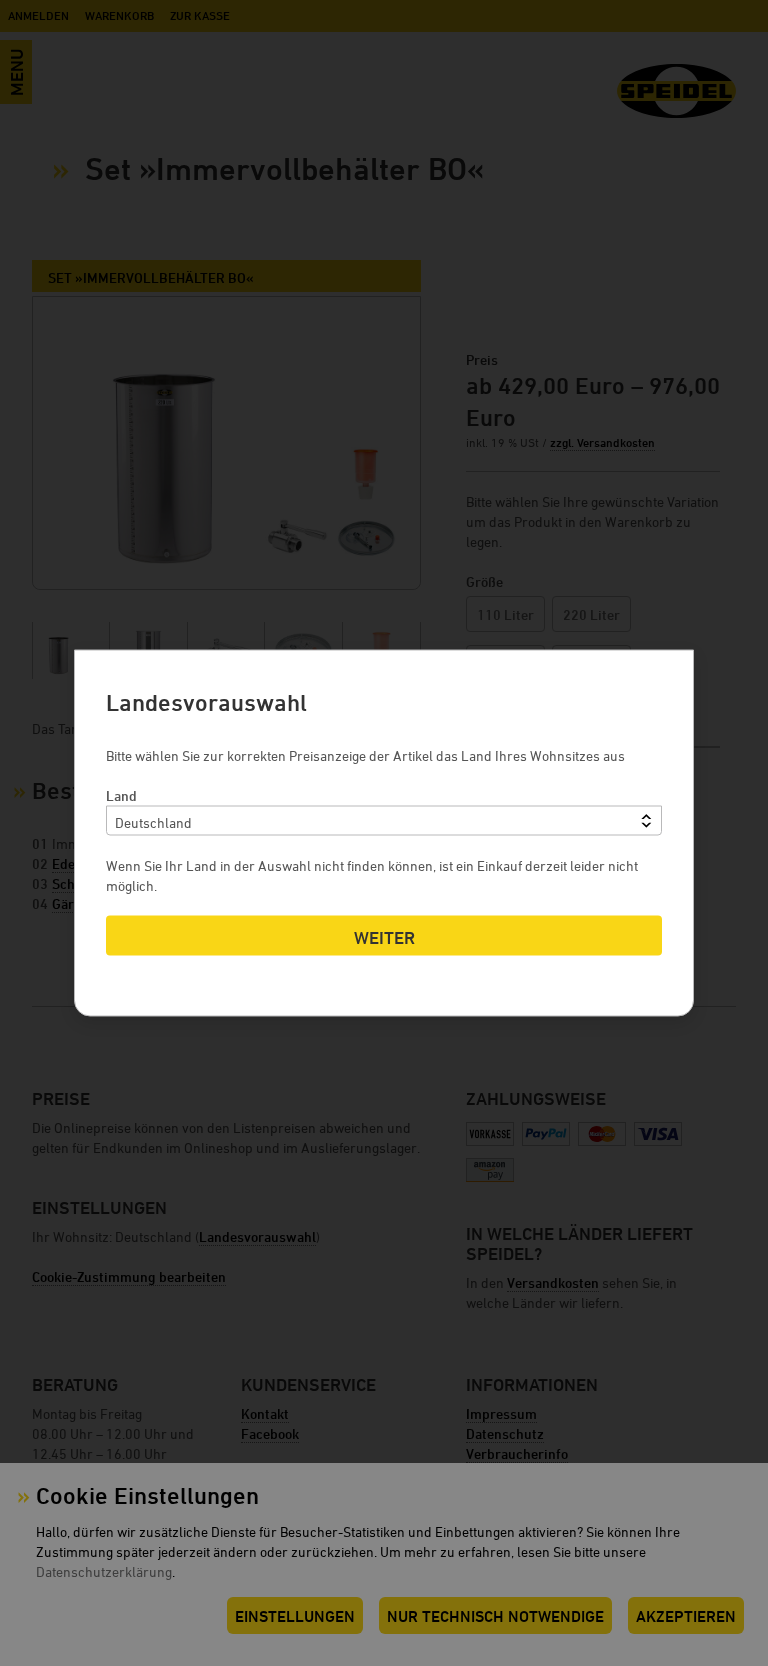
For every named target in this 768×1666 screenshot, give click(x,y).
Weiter (384, 937)
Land (121, 795)
